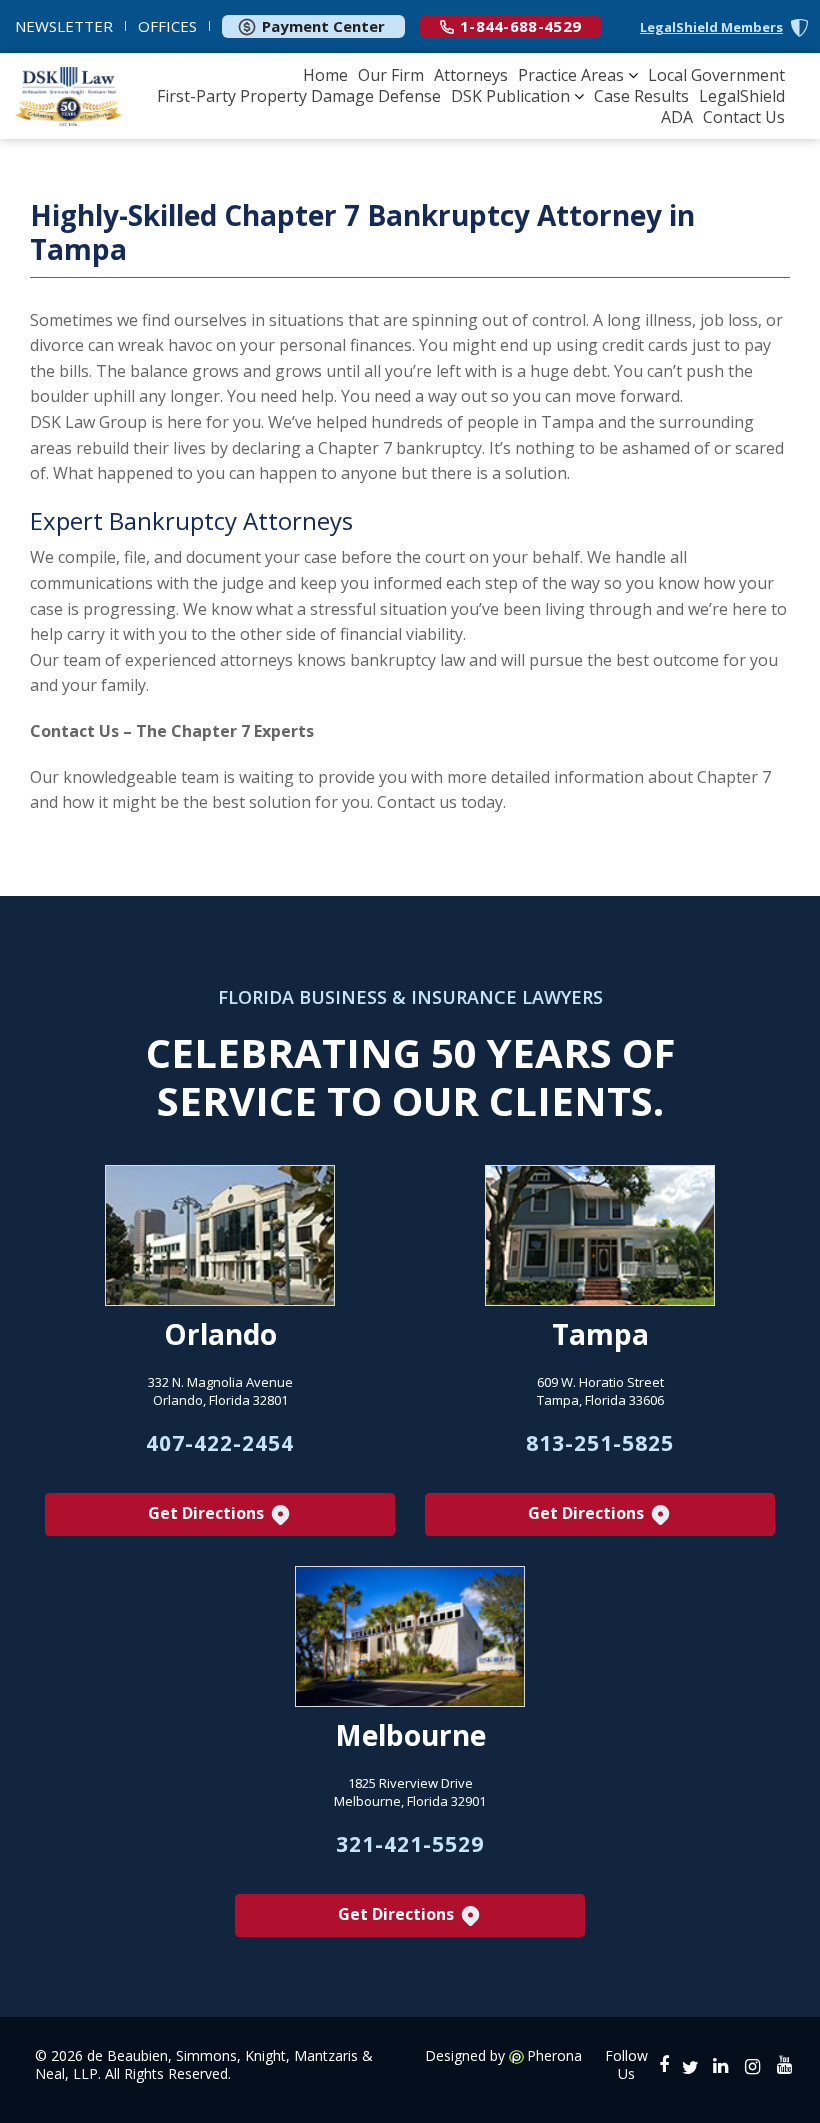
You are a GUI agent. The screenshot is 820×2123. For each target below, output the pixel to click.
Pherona (554, 2056)
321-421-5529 (410, 1844)
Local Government (716, 75)
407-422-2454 (220, 1443)
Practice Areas (571, 75)
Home (325, 75)
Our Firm (391, 75)
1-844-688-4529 (520, 26)
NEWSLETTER (64, 26)
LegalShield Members (711, 27)
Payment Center (323, 26)
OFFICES (167, 26)
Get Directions (208, 1513)
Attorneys (471, 75)
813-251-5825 (600, 1443)
